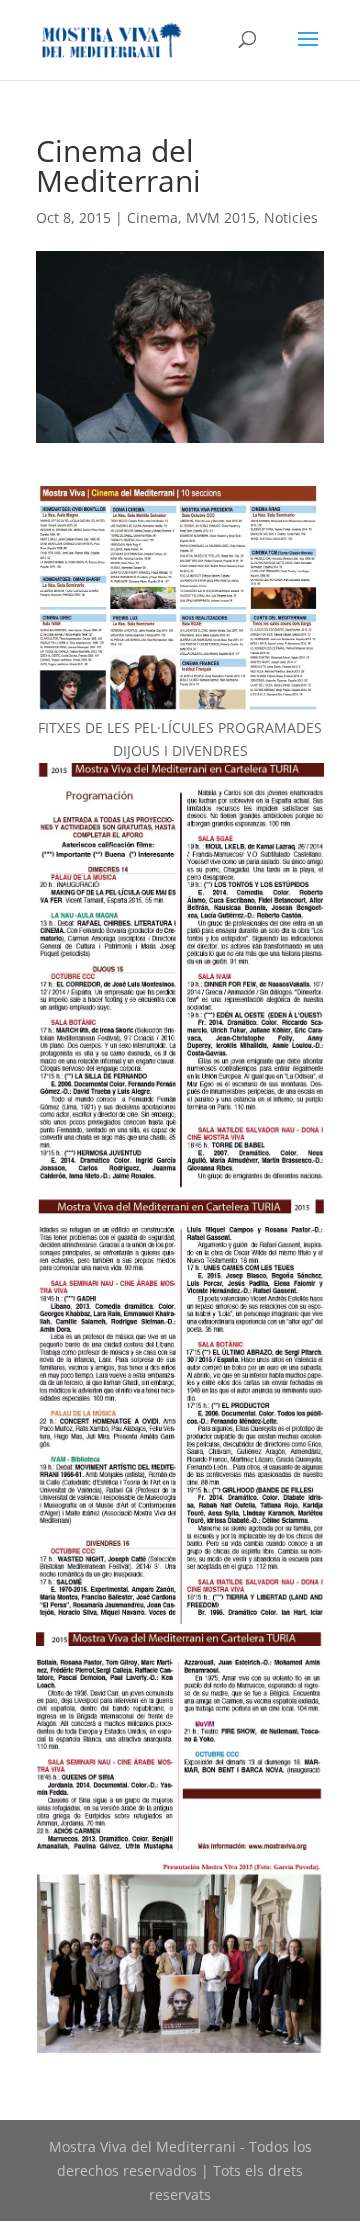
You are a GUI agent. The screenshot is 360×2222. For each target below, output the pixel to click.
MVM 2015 (221, 217)
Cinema (152, 217)
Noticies (291, 217)
